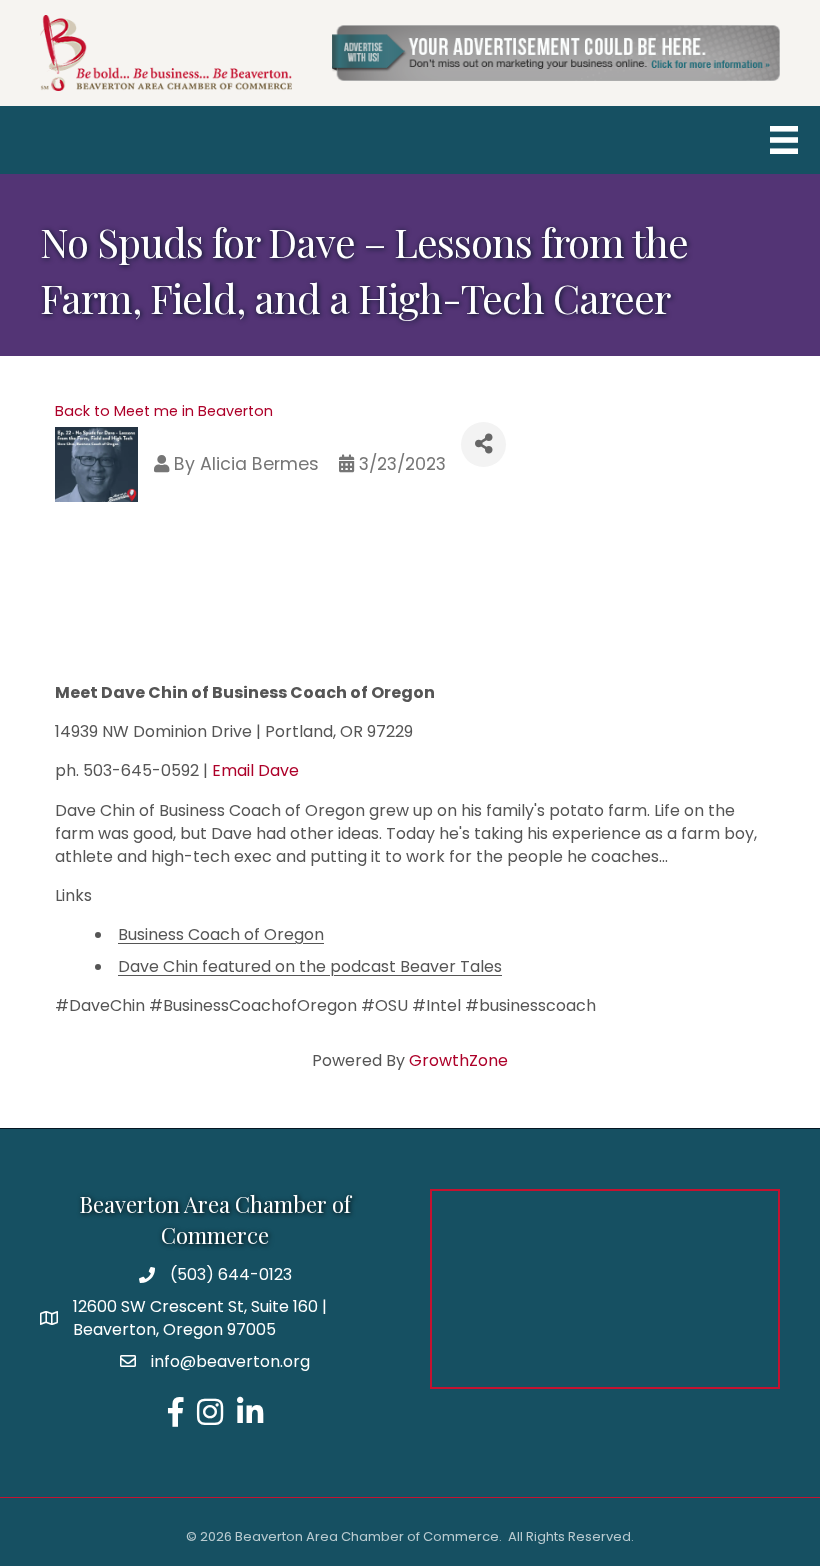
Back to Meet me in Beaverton (164, 411)
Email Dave (255, 770)
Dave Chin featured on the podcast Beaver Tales (310, 966)
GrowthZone (458, 1060)
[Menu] (784, 140)
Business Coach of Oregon (221, 934)
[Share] (483, 444)
